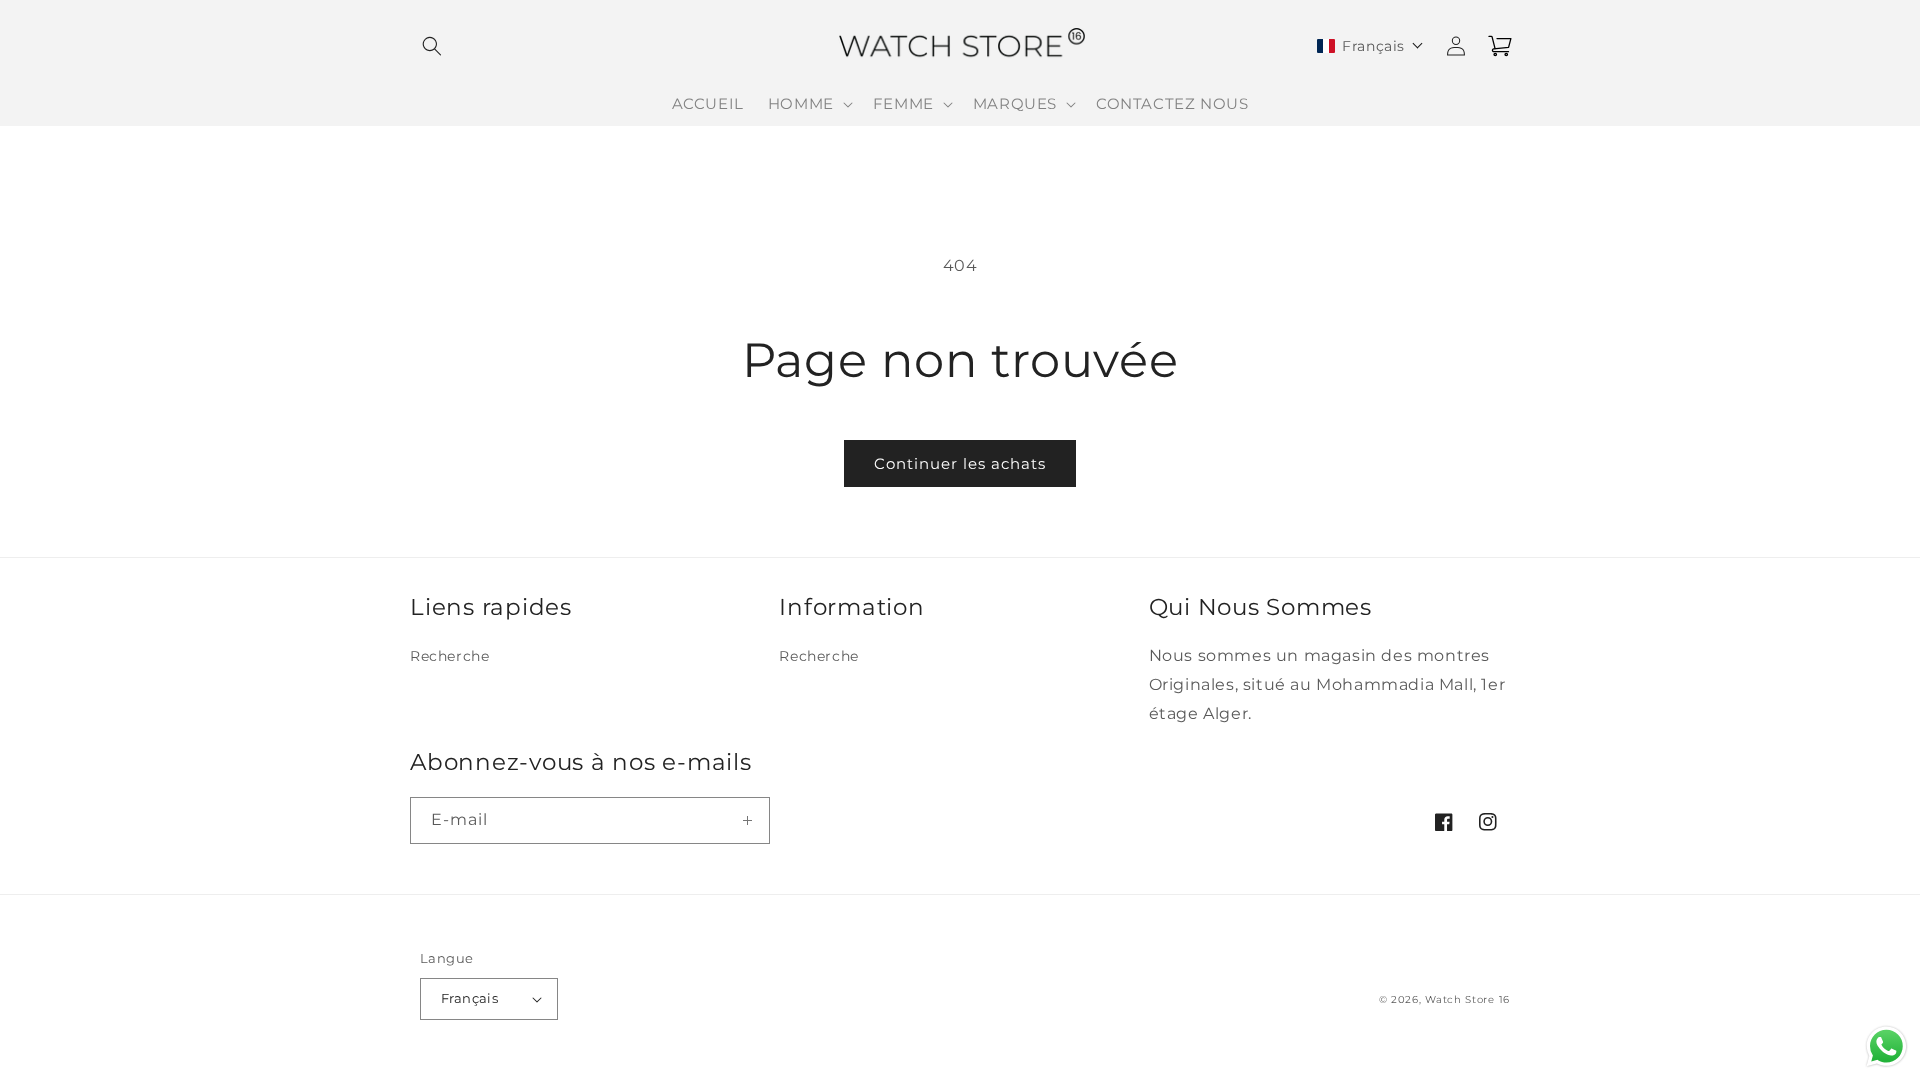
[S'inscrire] (747, 820)
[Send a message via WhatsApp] (1886, 1046)
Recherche (449, 656)
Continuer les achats (960, 463)
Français (469, 998)
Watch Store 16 (1467, 999)
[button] (432, 46)
